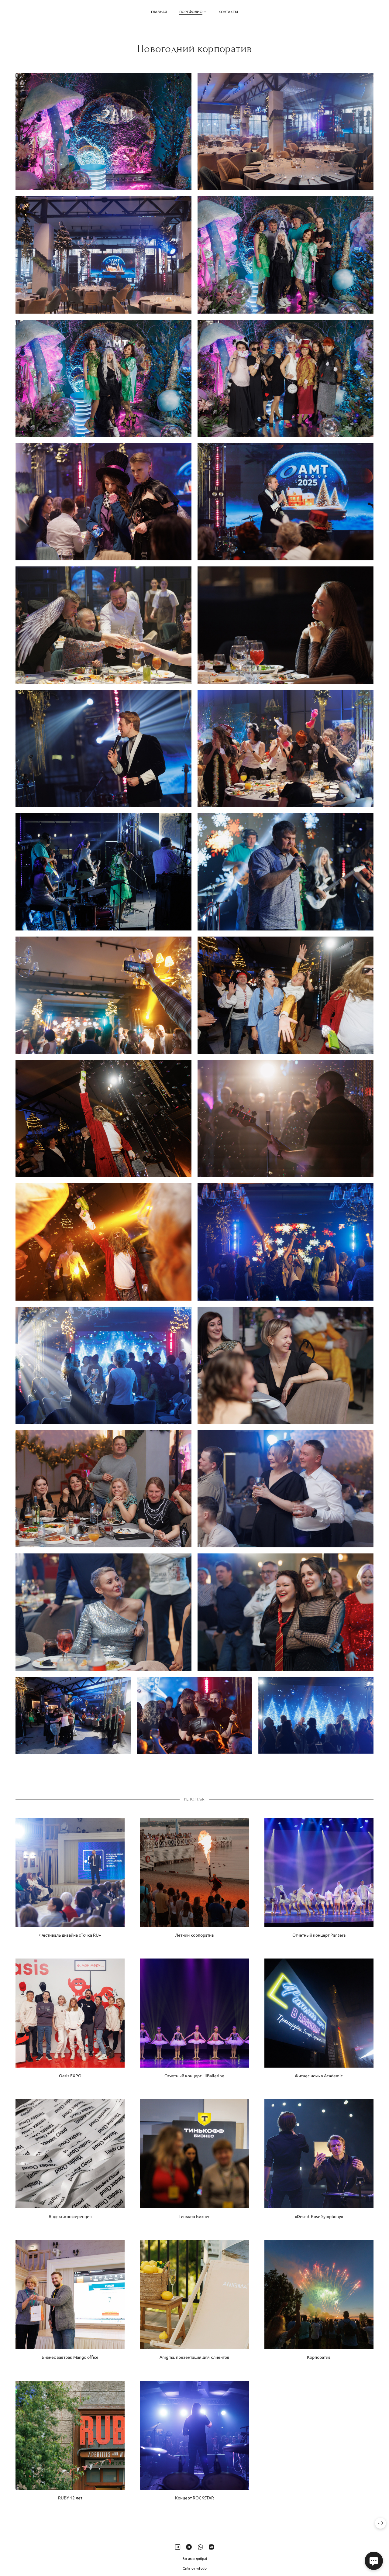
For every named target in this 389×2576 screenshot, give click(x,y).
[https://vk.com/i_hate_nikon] (211, 2547)
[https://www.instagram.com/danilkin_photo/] (178, 2547)
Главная (159, 12)
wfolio (201, 2568)
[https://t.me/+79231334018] (189, 2547)
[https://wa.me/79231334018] (200, 2547)
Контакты (228, 12)
